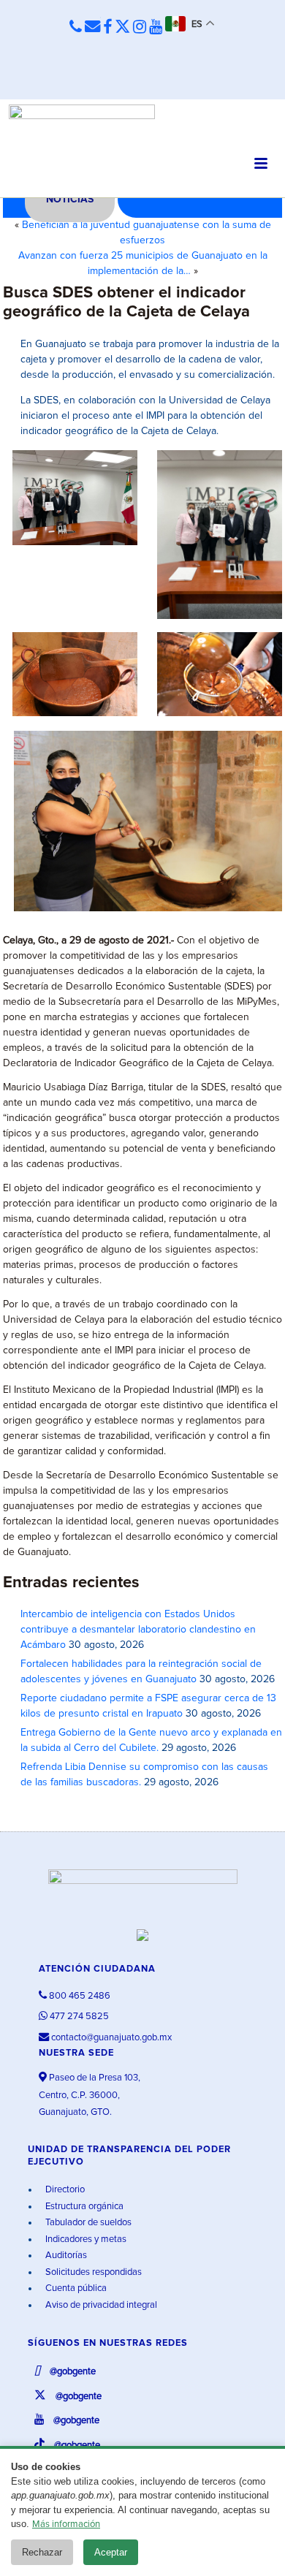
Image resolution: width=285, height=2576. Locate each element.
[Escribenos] (92, 27)
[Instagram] (140, 28)
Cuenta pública (75, 2288)
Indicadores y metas (85, 2239)
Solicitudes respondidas (92, 2272)
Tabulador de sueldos (87, 2223)
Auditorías (65, 2256)
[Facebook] (107, 28)
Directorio (64, 2190)
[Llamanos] (76, 27)
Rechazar (42, 2552)
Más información (66, 2524)
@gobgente (72, 2372)
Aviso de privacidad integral (100, 2305)
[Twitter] (122, 28)
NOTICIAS (70, 200)
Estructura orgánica (83, 2207)
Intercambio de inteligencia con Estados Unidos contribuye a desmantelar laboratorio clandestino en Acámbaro (138, 1630)
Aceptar (111, 2552)
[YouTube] (156, 28)
